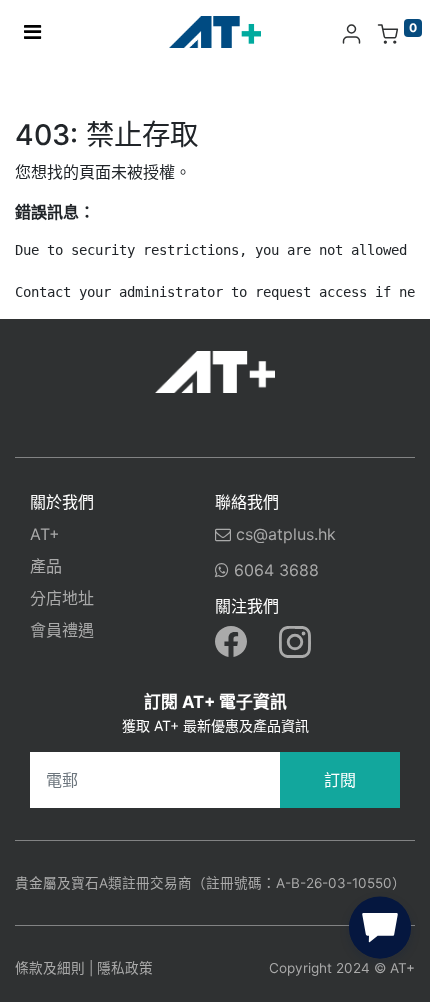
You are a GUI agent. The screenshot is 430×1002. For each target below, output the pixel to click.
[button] (380, 932)
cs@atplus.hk (286, 534)
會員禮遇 (62, 630)
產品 (46, 566)
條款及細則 (50, 968)
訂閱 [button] (340, 780)
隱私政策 (125, 968)
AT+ (45, 534)
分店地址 (62, 598)
